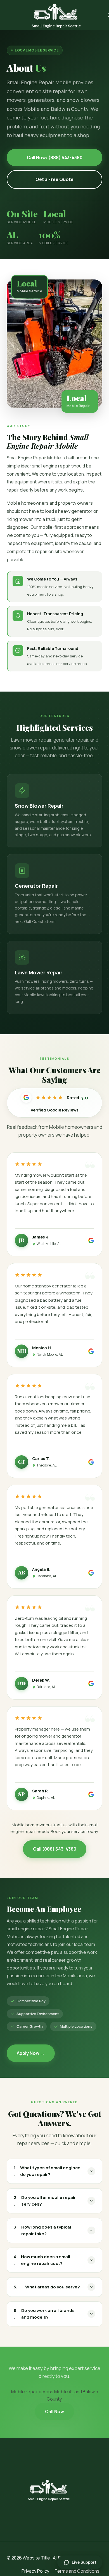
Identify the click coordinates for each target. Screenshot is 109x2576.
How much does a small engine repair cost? (42, 2260)
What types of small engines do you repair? (47, 2171)
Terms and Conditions (77, 2571)
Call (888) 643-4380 (55, 1849)
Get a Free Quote (54, 179)
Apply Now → (31, 2053)
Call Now (54, 2412)
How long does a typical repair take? (42, 2230)
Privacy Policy (35, 2571)
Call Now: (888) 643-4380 (55, 158)
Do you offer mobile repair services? (45, 2201)
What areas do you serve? (47, 2287)
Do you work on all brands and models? (44, 2314)
